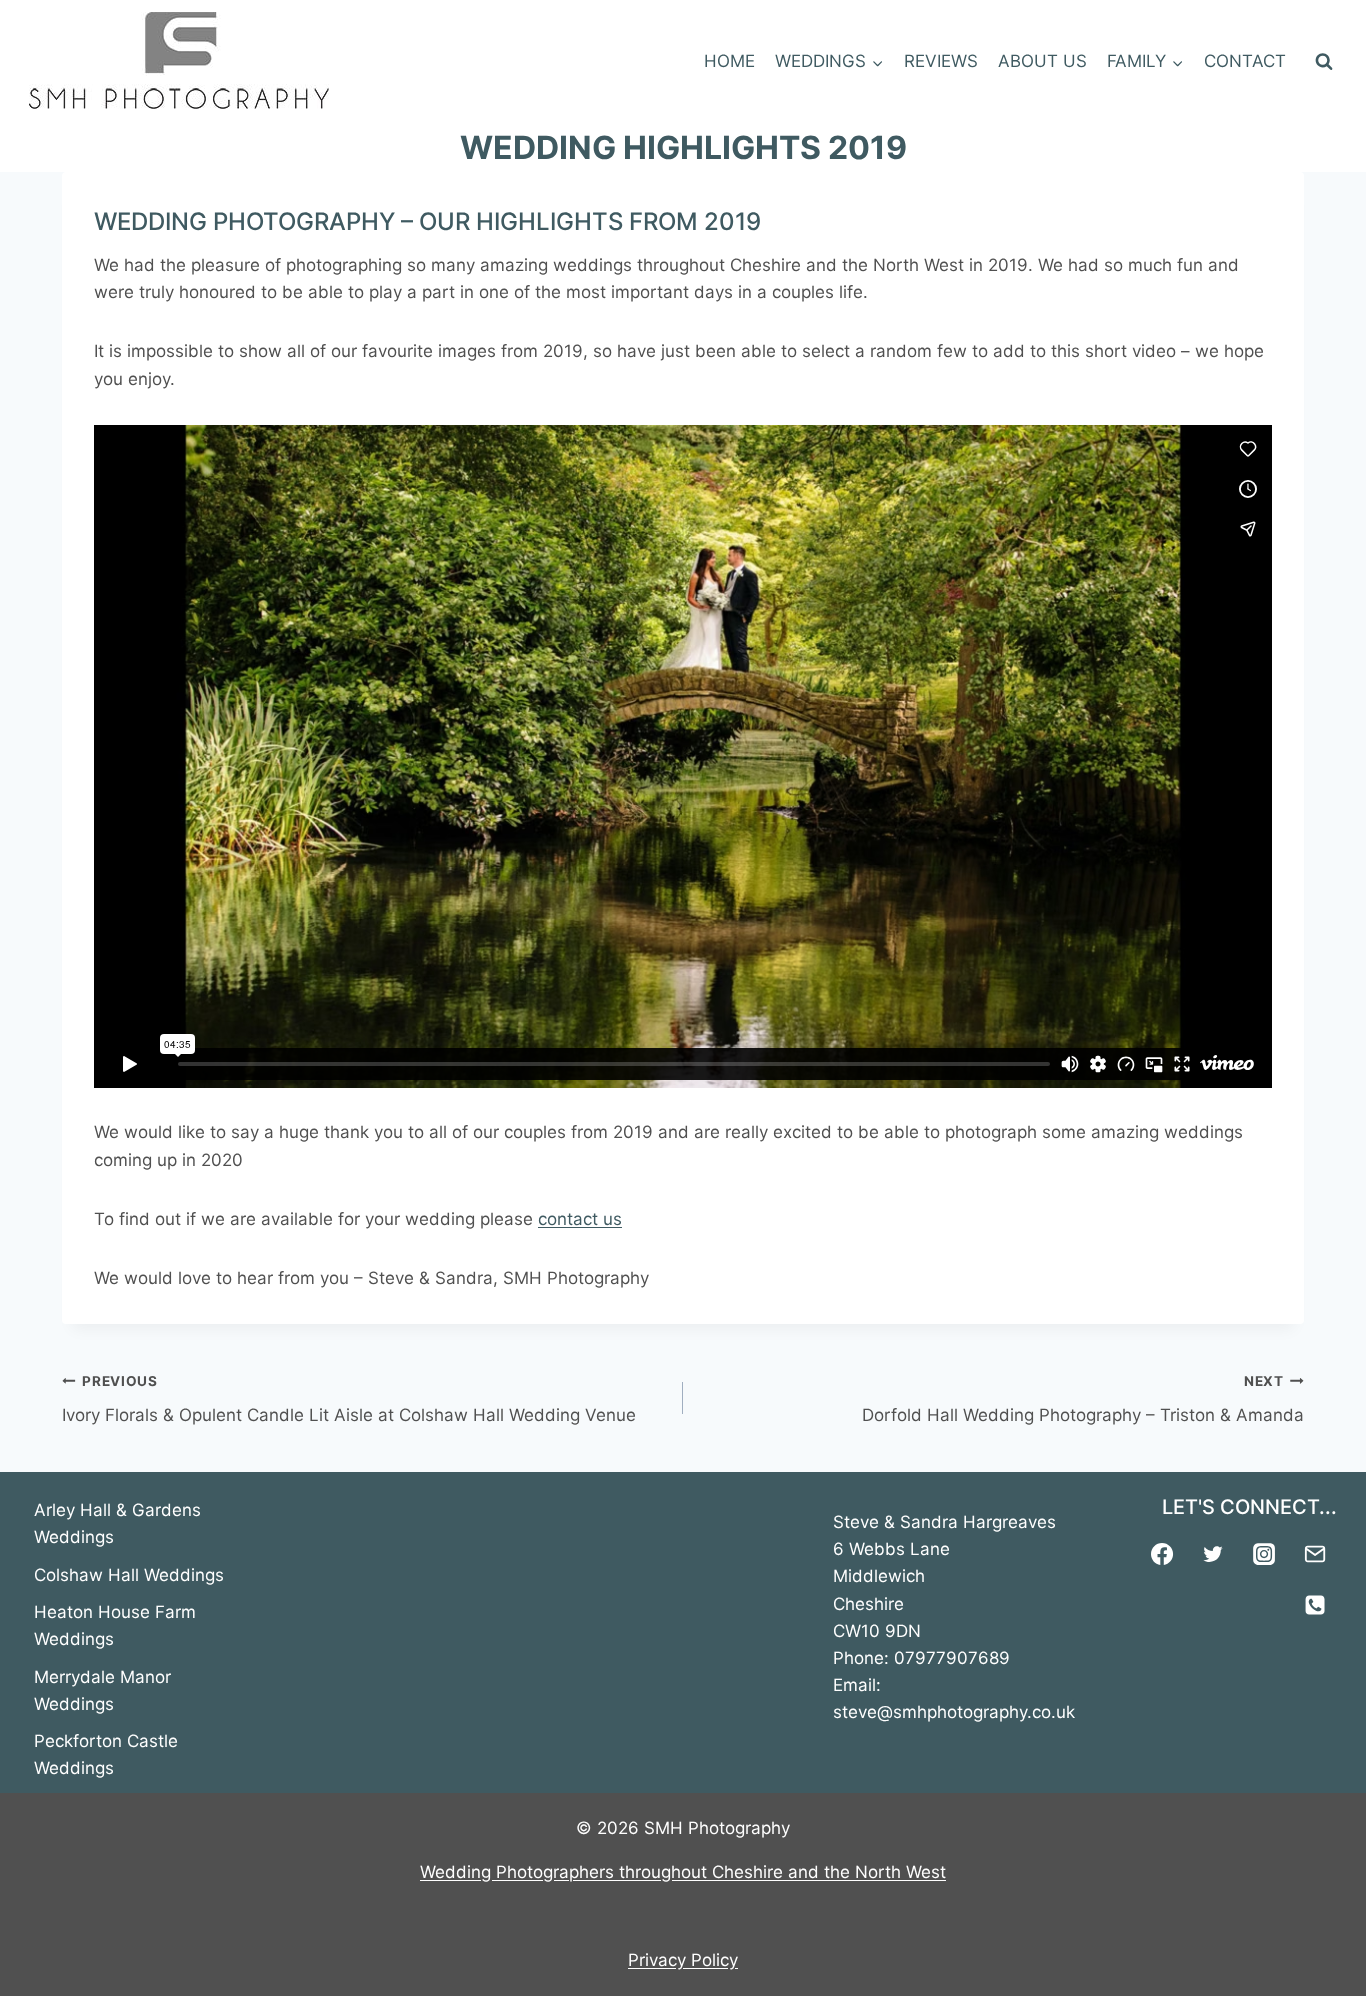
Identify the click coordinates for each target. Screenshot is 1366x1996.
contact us (580, 1219)
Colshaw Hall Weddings (129, 1575)
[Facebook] (1162, 1554)
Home (729, 61)
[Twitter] (1213, 1554)
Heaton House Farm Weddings (115, 1625)
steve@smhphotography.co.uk (954, 1712)
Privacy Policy (683, 1960)
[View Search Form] (1324, 62)
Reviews (941, 61)
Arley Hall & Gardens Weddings (117, 1523)
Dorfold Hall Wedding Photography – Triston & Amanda (1083, 1399)
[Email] (1315, 1554)
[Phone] (1315, 1605)
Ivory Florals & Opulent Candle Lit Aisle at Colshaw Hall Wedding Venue (349, 1399)
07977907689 (952, 1658)
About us (1042, 61)
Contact (1245, 61)
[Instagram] (1264, 1554)
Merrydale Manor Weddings (102, 1690)
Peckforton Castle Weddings (106, 1754)
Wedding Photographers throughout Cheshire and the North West (683, 1872)
